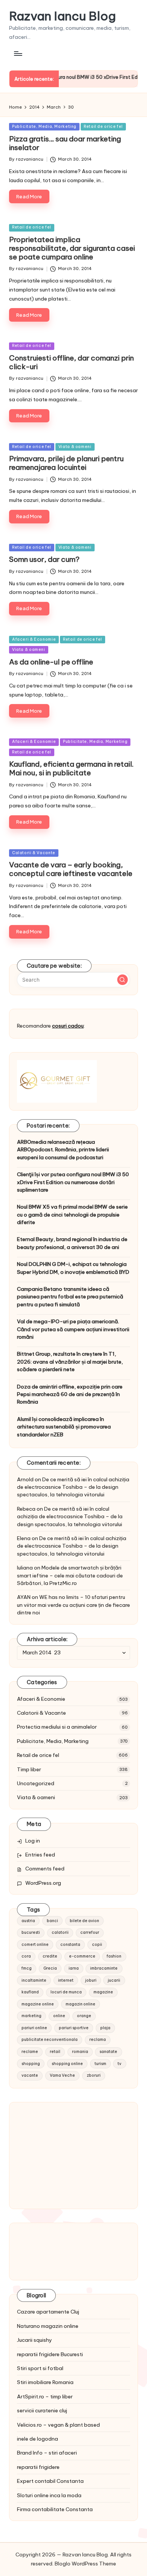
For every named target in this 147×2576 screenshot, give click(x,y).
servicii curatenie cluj (42, 2410)
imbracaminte (104, 1968)
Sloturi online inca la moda (49, 2495)
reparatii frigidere (38, 2467)
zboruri (94, 2075)
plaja (105, 2028)
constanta (70, 1945)
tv (119, 2064)
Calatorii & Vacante (34, 853)
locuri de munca (66, 1992)
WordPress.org (43, 1883)
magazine (103, 1992)
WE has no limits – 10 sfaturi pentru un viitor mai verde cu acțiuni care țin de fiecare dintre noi (73, 1605)
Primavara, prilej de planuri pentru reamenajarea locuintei (66, 463)
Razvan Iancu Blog (62, 16)
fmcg (27, 1968)
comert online (35, 1945)
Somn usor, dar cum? (44, 559)
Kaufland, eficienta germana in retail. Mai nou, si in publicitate (71, 768)
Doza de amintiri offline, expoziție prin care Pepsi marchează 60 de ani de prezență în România (70, 1394)
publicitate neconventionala (50, 2040)
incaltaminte (34, 1980)
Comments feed (45, 1869)
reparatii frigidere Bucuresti (50, 2354)
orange (84, 2016)
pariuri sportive (74, 2028)
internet (66, 1980)
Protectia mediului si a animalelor (57, 1727)
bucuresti (31, 1932)
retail (55, 2052)
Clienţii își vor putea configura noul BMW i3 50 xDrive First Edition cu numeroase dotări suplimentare (73, 1182)
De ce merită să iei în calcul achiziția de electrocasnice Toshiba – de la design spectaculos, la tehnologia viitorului (73, 1487)
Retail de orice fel (103, 127)
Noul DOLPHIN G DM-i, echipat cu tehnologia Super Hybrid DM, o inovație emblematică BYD (73, 1268)
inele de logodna (38, 2439)
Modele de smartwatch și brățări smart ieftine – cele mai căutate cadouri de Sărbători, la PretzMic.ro (70, 1575)
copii (97, 1945)
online (59, 2016)
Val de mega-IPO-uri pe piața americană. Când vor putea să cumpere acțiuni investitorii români (73, 1329)
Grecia (50, 1968)
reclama (98, 2040)
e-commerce (82, 1956)
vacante (30, 2075)
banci (52, 1921)
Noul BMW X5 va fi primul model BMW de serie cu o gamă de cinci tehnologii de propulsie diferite (72, 1214)
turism (100, 2064)
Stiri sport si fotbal (40, 2368)
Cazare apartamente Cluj (48, 2312)
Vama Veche (62, 2075)
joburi (91, 1980)
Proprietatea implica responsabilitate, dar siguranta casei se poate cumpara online (72, 248)
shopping (31, 2064)
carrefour (90, 1932)
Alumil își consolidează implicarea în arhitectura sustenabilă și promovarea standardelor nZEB (64, 1427)
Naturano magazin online (48, 2326)
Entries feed (40, 1855)
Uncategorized (36, 1783)
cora (26, 1956)
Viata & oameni (75, 447)
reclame (30, 2052)
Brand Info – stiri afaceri (47, 2453)
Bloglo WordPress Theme (85, 2564)
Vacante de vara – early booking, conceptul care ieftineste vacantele (71, 869)
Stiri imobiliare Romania (45, 2382)
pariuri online (34, 2028)
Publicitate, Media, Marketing (44, 127)
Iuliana (25, 1568)
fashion (114, 1956)
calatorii (60, 1932)
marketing (31, 2016)
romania (80, 2052)
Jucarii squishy (34, 2340)
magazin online (80, 2004)
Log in (33, 1841)
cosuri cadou (68, 1026)
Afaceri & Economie (34, 639)
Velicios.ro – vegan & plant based (58, 2425)
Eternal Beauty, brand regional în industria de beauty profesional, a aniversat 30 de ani (72, 1243)
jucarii (114, 1980)
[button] (122, 980)
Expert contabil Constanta (50, 2481)
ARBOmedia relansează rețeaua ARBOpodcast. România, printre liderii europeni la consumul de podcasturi (63, 1150)
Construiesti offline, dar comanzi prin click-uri (71, 362)
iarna (74, 1968)
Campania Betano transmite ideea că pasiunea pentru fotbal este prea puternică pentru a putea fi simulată (70, 1297)
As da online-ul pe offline (51, 662)
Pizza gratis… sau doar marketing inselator (65, 143)
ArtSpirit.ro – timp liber (45, 2396)
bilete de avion (84, 1921)
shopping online (67, 2064)
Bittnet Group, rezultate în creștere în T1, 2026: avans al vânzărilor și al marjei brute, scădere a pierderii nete (70, 1362)
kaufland (30, 1992)
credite (50, 1956)
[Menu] (18, 53)
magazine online (38, 2004)
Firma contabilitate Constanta (55, 2509)
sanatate (108, 2052)
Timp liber (29, 1769)
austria (28, 1921)
